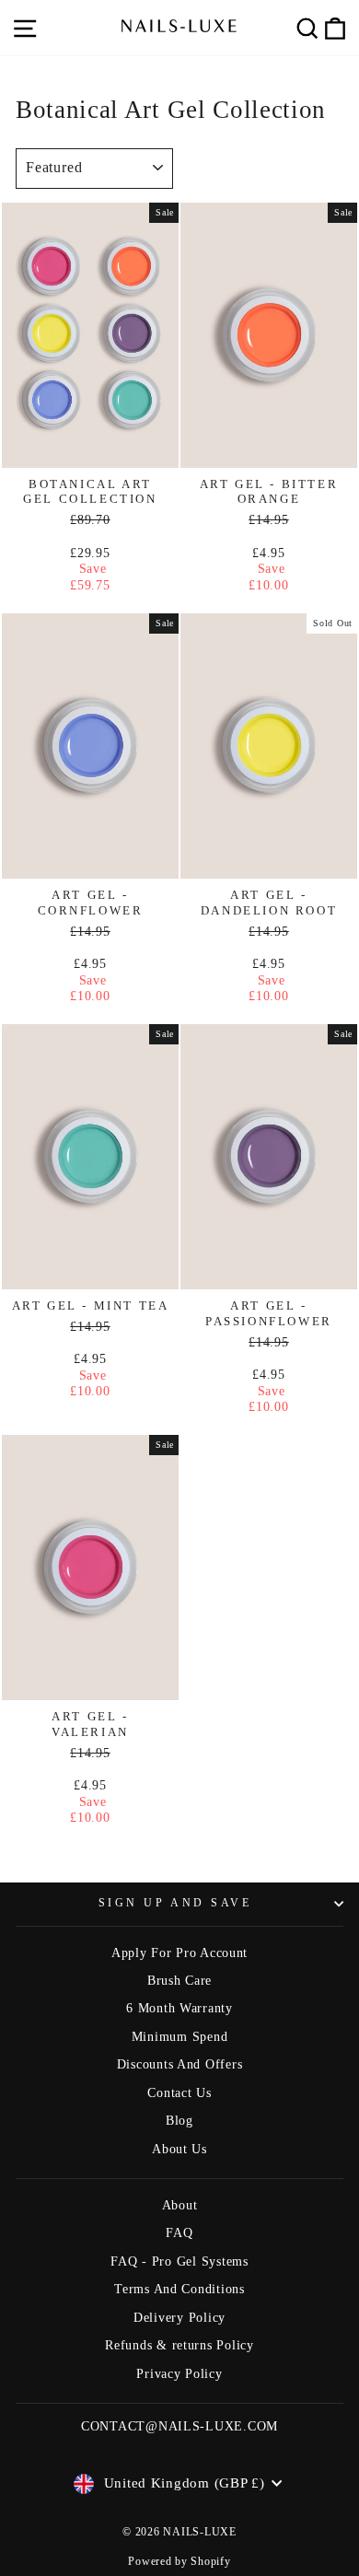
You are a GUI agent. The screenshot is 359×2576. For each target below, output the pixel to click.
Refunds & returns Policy (179, 2345)
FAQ (179, 2233)
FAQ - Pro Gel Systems (179, 2261)
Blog (179, 2121)
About (180, 2205)
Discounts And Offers (180, 2064)
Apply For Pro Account (179, 1953)
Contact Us (179, 2093)
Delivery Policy (179, 2318)
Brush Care (179, 1981)
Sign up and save (175, 1903)
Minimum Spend (180, 2037)
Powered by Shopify (179, 2561)
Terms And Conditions (179, 2289)
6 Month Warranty (179, 2008)
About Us (179, 2149)
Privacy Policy (179, 2374)
